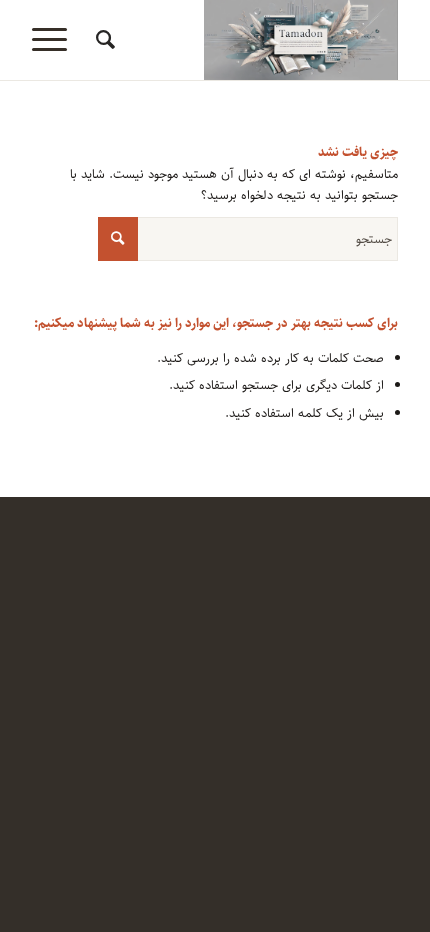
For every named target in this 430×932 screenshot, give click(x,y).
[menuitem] (102, 40)
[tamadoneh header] (251, 40)
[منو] (56, 40)
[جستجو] (102, 40)
